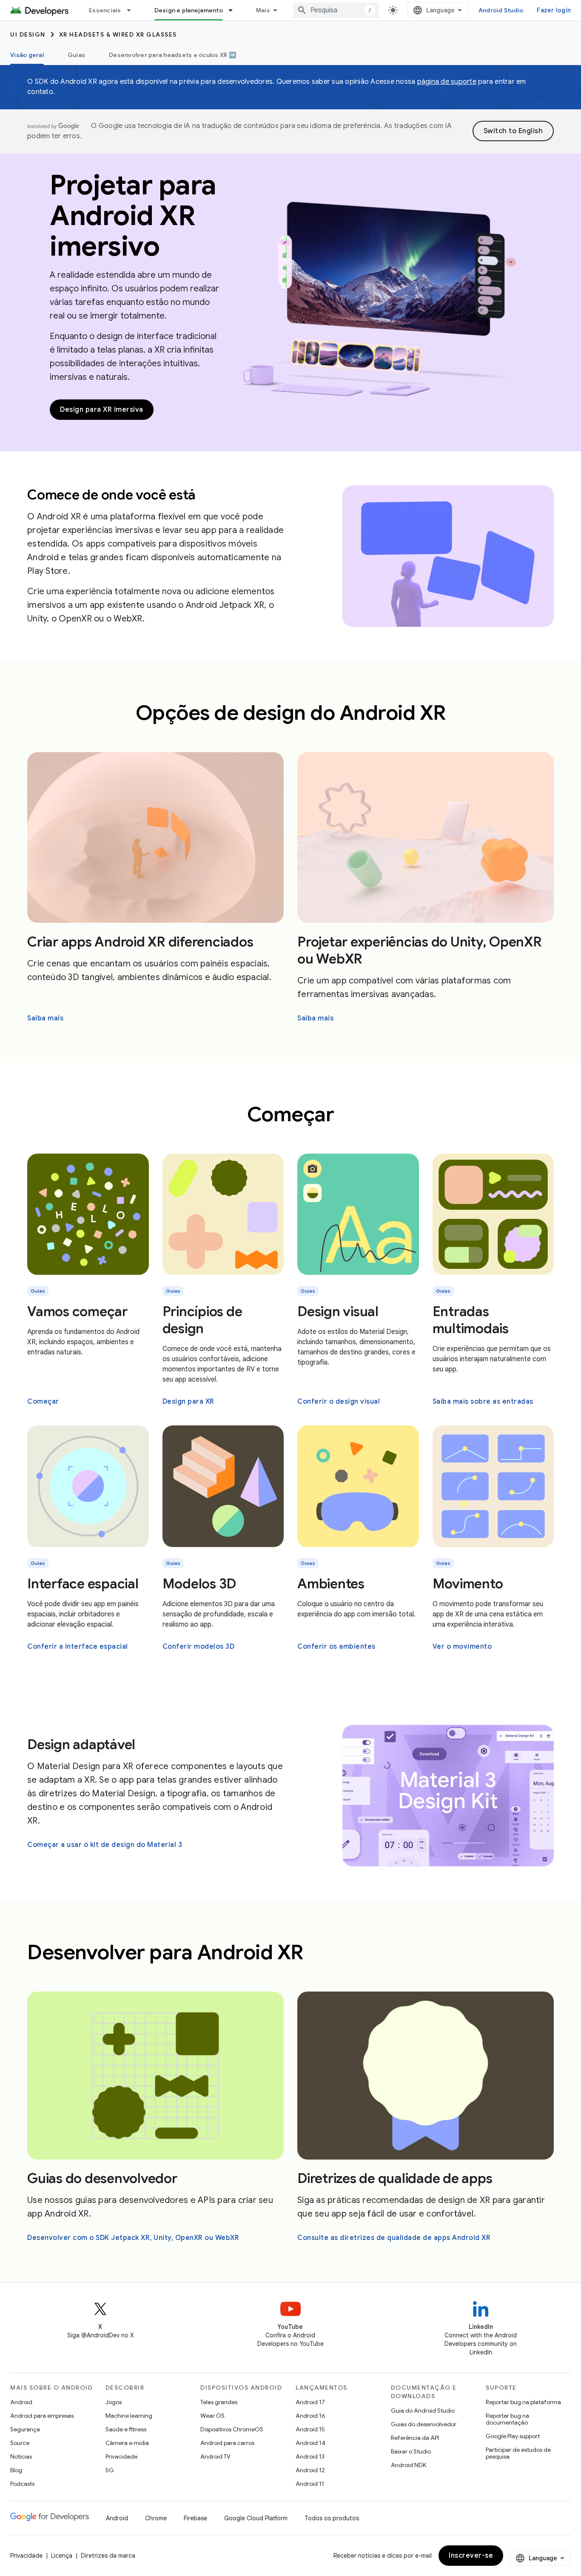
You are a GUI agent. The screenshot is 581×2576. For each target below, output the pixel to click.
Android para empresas (42, 2416)
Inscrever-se (471, 2556)
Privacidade (121, 2456)
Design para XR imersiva (102, 410)
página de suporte (447, 82)
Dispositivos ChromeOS (232, 2429)
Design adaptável (81, 1744)
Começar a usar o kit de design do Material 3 (105, 1845)
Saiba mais (45, 1018)
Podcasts (22, 2484)
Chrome (156, 2518)
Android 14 (310, 2443)
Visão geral (27, 55)
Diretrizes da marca (108, 2556)
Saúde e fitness (126, 2429)
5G (110, 2470)
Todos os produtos (332, 2518)
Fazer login (554, 10)
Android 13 (310, 2456)
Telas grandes (219, 2402)
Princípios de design (202, 1320)
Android (21, 2402)
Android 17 (310, 2402)
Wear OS (212, 2416)
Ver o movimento (462, 1647)
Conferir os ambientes (336, 1647)
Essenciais (105, 10)
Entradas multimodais (471, 1320)
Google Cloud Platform (256, 2518)
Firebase (195, 2518)
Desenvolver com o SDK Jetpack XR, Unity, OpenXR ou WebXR (133, 2238)
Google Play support (513, 2436)
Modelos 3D (199, 1584)
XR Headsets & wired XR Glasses (118, 34)
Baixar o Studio (411, 2451)
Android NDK (409, 2465)
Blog (16, 2470)
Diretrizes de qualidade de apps (395, 2178)
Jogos (114, 2402)
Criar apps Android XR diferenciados (140, 942)
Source (20, 2443)
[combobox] (336, 10)
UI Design (28, 34)
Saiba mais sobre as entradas (483, 1402)
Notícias (21, 2456)
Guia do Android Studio (423, 2411)
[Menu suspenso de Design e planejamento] (234, 10)
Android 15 (310, 2429)
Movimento (468, 1584)
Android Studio (501, 10)
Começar (43, 1402)
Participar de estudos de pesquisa (518, 2453)
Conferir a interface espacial (78, 1647)
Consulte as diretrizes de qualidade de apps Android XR (394, 2238)
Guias (76, 55)
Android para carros (227, 2443)
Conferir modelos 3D (199, 1647)
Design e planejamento (189, 10)
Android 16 (310, 2416)
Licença (62, 2556)
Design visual (338, 1311)
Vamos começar (77, 1311)
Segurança (25, 2429)
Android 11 (310, 2484)
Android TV (215, 2456)
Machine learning (129, 2416)
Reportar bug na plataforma (523, 2402)
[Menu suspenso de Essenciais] (133, 10)
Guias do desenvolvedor (102, 2178)
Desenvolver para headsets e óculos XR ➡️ (172, 55)
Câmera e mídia (127, 2443)
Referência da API (415, 2438)
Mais (263, 10)
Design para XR (188, 1402)
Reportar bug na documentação (507, 2419)
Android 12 (310, 2470)
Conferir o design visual (339, 1402)
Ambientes (331, 1584)
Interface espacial (83, 1584)
